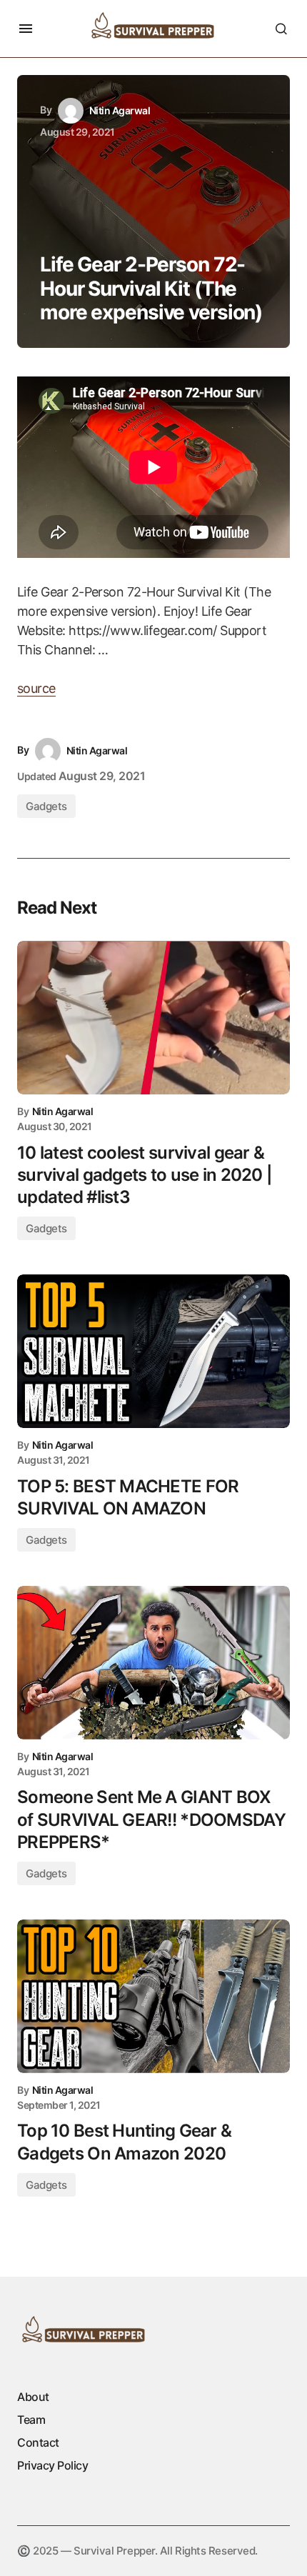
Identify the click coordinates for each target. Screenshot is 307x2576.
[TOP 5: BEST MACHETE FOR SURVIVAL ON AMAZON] (153, 1351)
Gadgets (46, 806)
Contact (38, 2442)
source (36, 688)
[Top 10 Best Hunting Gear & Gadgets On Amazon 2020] (153, 1996)
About (33, 2397)
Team (31, 2420)
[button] (26, 29)
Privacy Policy (52, 2465)
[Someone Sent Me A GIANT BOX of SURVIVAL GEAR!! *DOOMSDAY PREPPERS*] (153, 1663)
